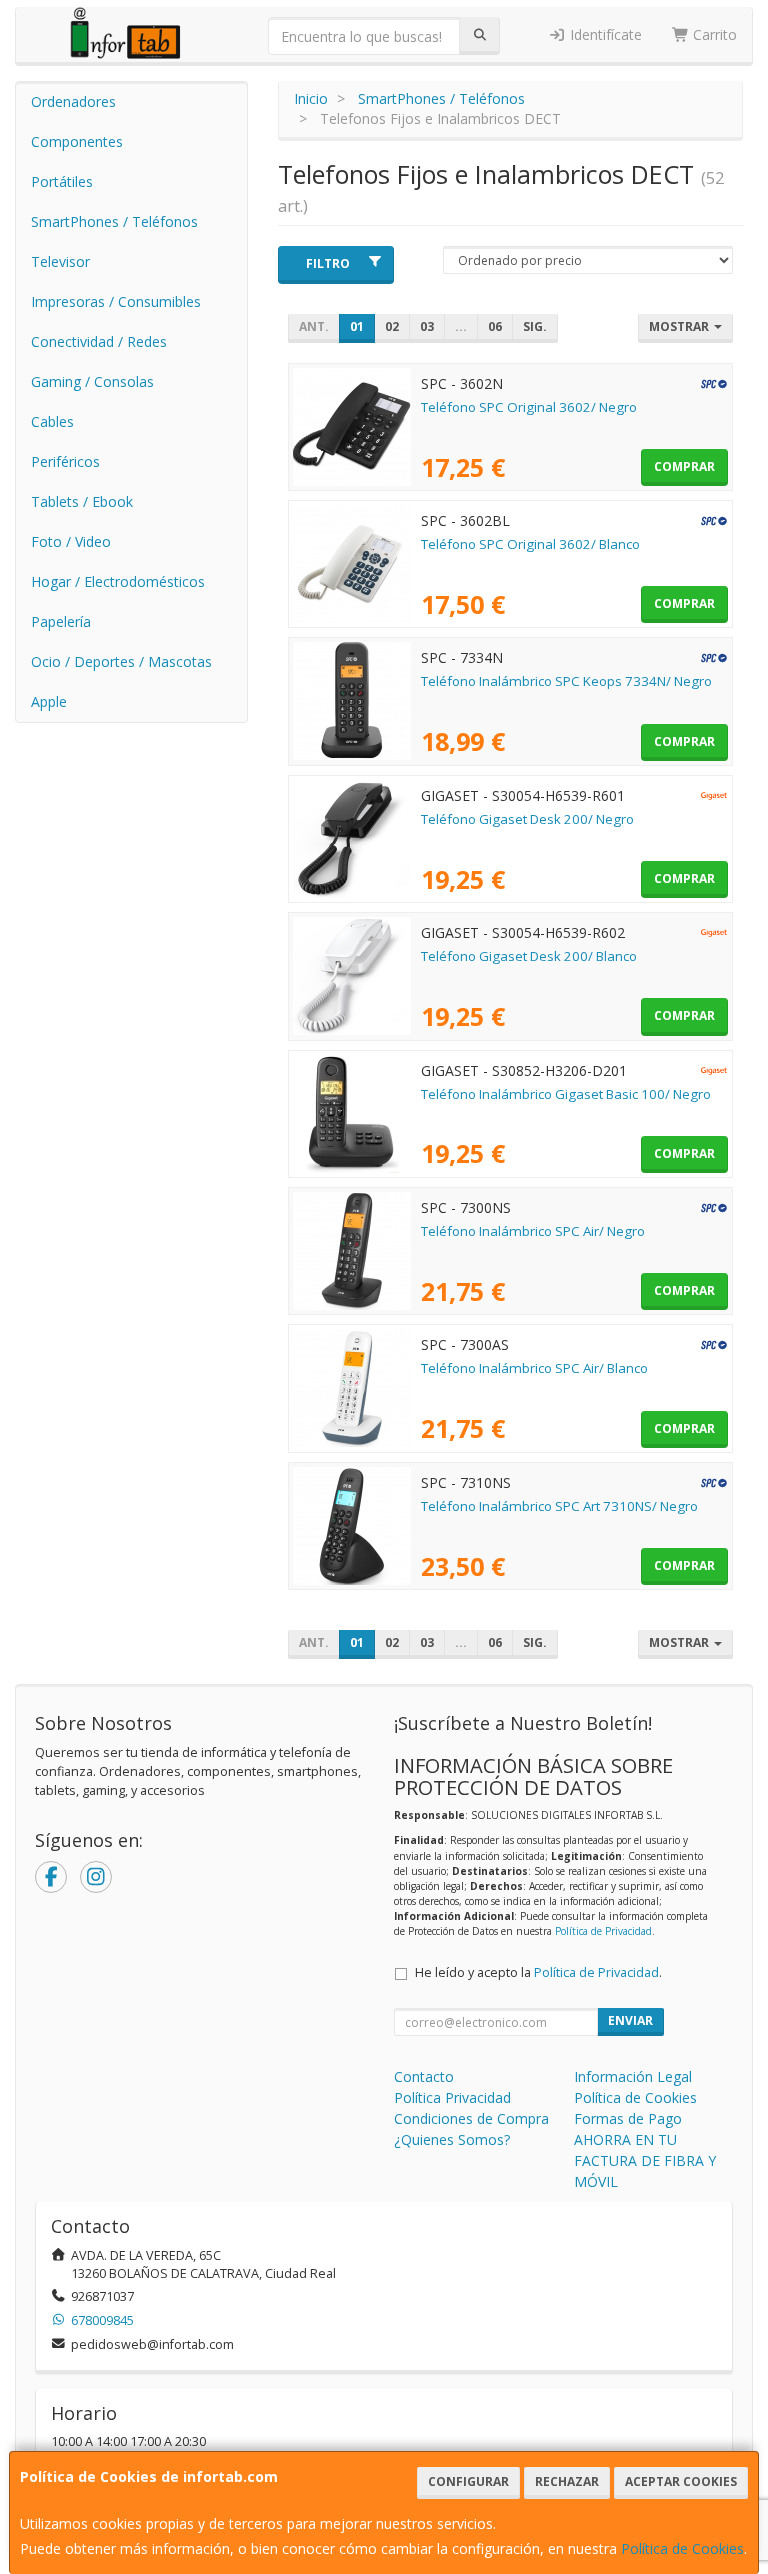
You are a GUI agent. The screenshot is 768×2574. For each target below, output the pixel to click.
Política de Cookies (682, 2548)
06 (495, 326)
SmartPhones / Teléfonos (114, 221)
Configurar (468, 2481)
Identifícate (604, 34)
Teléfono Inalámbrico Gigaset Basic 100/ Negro (566, 1094)
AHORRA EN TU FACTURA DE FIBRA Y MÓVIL (645, 2160)
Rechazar (567, 2481)
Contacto (424, 2076)
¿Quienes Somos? (452, 2139)
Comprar (684, 466)
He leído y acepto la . (538, 1972)
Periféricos (65, 461)
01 (357, 326)
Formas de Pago (628, 2118)
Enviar (630, 2020)
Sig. (535, 326)
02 (392, 326)
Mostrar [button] (680, 326)
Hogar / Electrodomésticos (118, 581)
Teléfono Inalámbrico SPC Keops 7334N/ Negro (566, 681)
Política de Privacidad (603, 1931)
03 (427, 326)
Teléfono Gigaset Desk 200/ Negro (527, 819)
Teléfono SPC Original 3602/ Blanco (530, 544)
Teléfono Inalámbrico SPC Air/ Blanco (534, 1368)
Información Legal (633, 2076)
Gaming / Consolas (92, 381)
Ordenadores (73, 101)
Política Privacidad (452, 2097)
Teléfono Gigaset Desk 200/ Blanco (529, 956)
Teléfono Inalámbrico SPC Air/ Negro (533, 1231)
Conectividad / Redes (99, 341)
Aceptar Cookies (681, 2481)
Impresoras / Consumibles (116, 301)
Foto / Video (71, 541)
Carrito (713, 34)
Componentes (77, 141)
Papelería (61, 621)
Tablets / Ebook (82, 501)
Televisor (60, 261)
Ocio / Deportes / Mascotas (121, 661)
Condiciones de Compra (471, 2118)
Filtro (328, 263)
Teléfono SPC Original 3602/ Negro (529, 407)
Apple (49, 701)
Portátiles (62, 181)
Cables (52, 421)
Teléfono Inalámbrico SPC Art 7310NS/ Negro (559, 1506)
